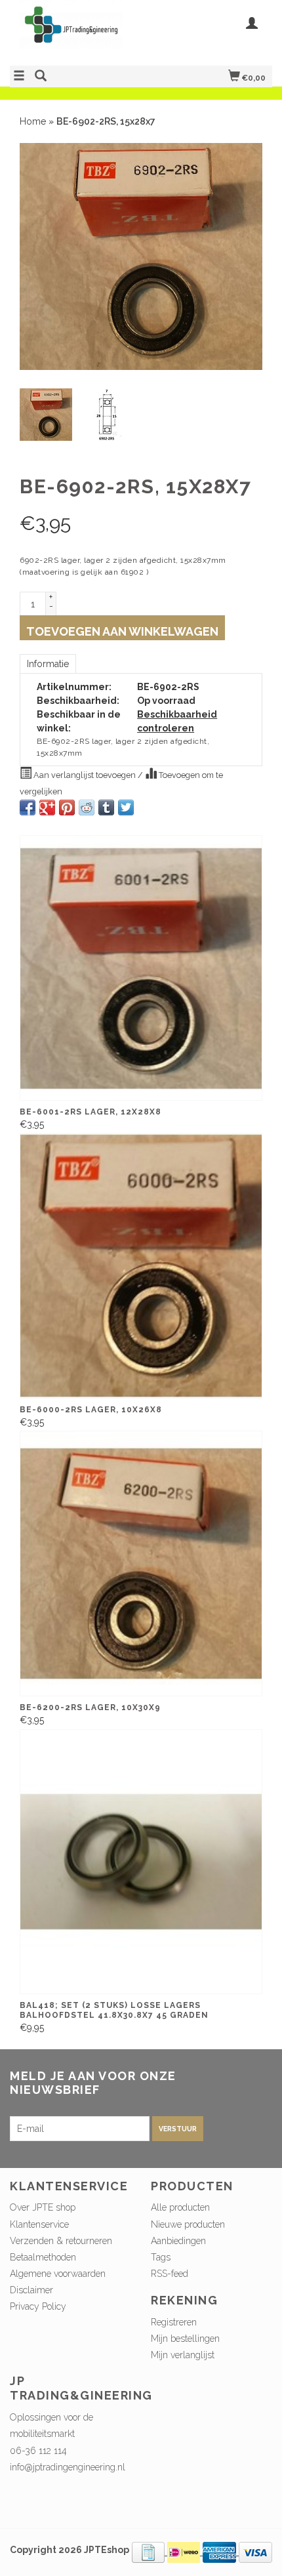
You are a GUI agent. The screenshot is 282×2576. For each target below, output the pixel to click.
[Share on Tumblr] (106, 808)
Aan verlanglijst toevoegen (85, 775)
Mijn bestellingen (185, 2339)
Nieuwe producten (188, 2224)
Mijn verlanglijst (183, 2355)
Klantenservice (39, 2224)
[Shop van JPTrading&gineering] (75, 31)
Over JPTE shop (43, 2207)
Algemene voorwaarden (58, 2274)
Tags (161, 2257)
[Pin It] (67, 808)
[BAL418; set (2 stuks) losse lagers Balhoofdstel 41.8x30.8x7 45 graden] (141, 1862)
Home (33, 121)
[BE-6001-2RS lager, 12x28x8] (141, 968)
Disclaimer (31, 2290)
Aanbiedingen (178, 2241)
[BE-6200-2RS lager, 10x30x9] (141, 1563)
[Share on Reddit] (87, 808)
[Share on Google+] (47, 808)
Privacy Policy (38, 2306)
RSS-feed (170, 2274)
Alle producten (180, 2207)
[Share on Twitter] (126, 808)
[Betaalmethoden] (150, 2552)
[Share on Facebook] (28, 808)
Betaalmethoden (43, 2257)
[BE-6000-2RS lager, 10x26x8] (141, 1265)
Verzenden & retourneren (61, 2241)
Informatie (48, 664)
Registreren (174, 2322)
